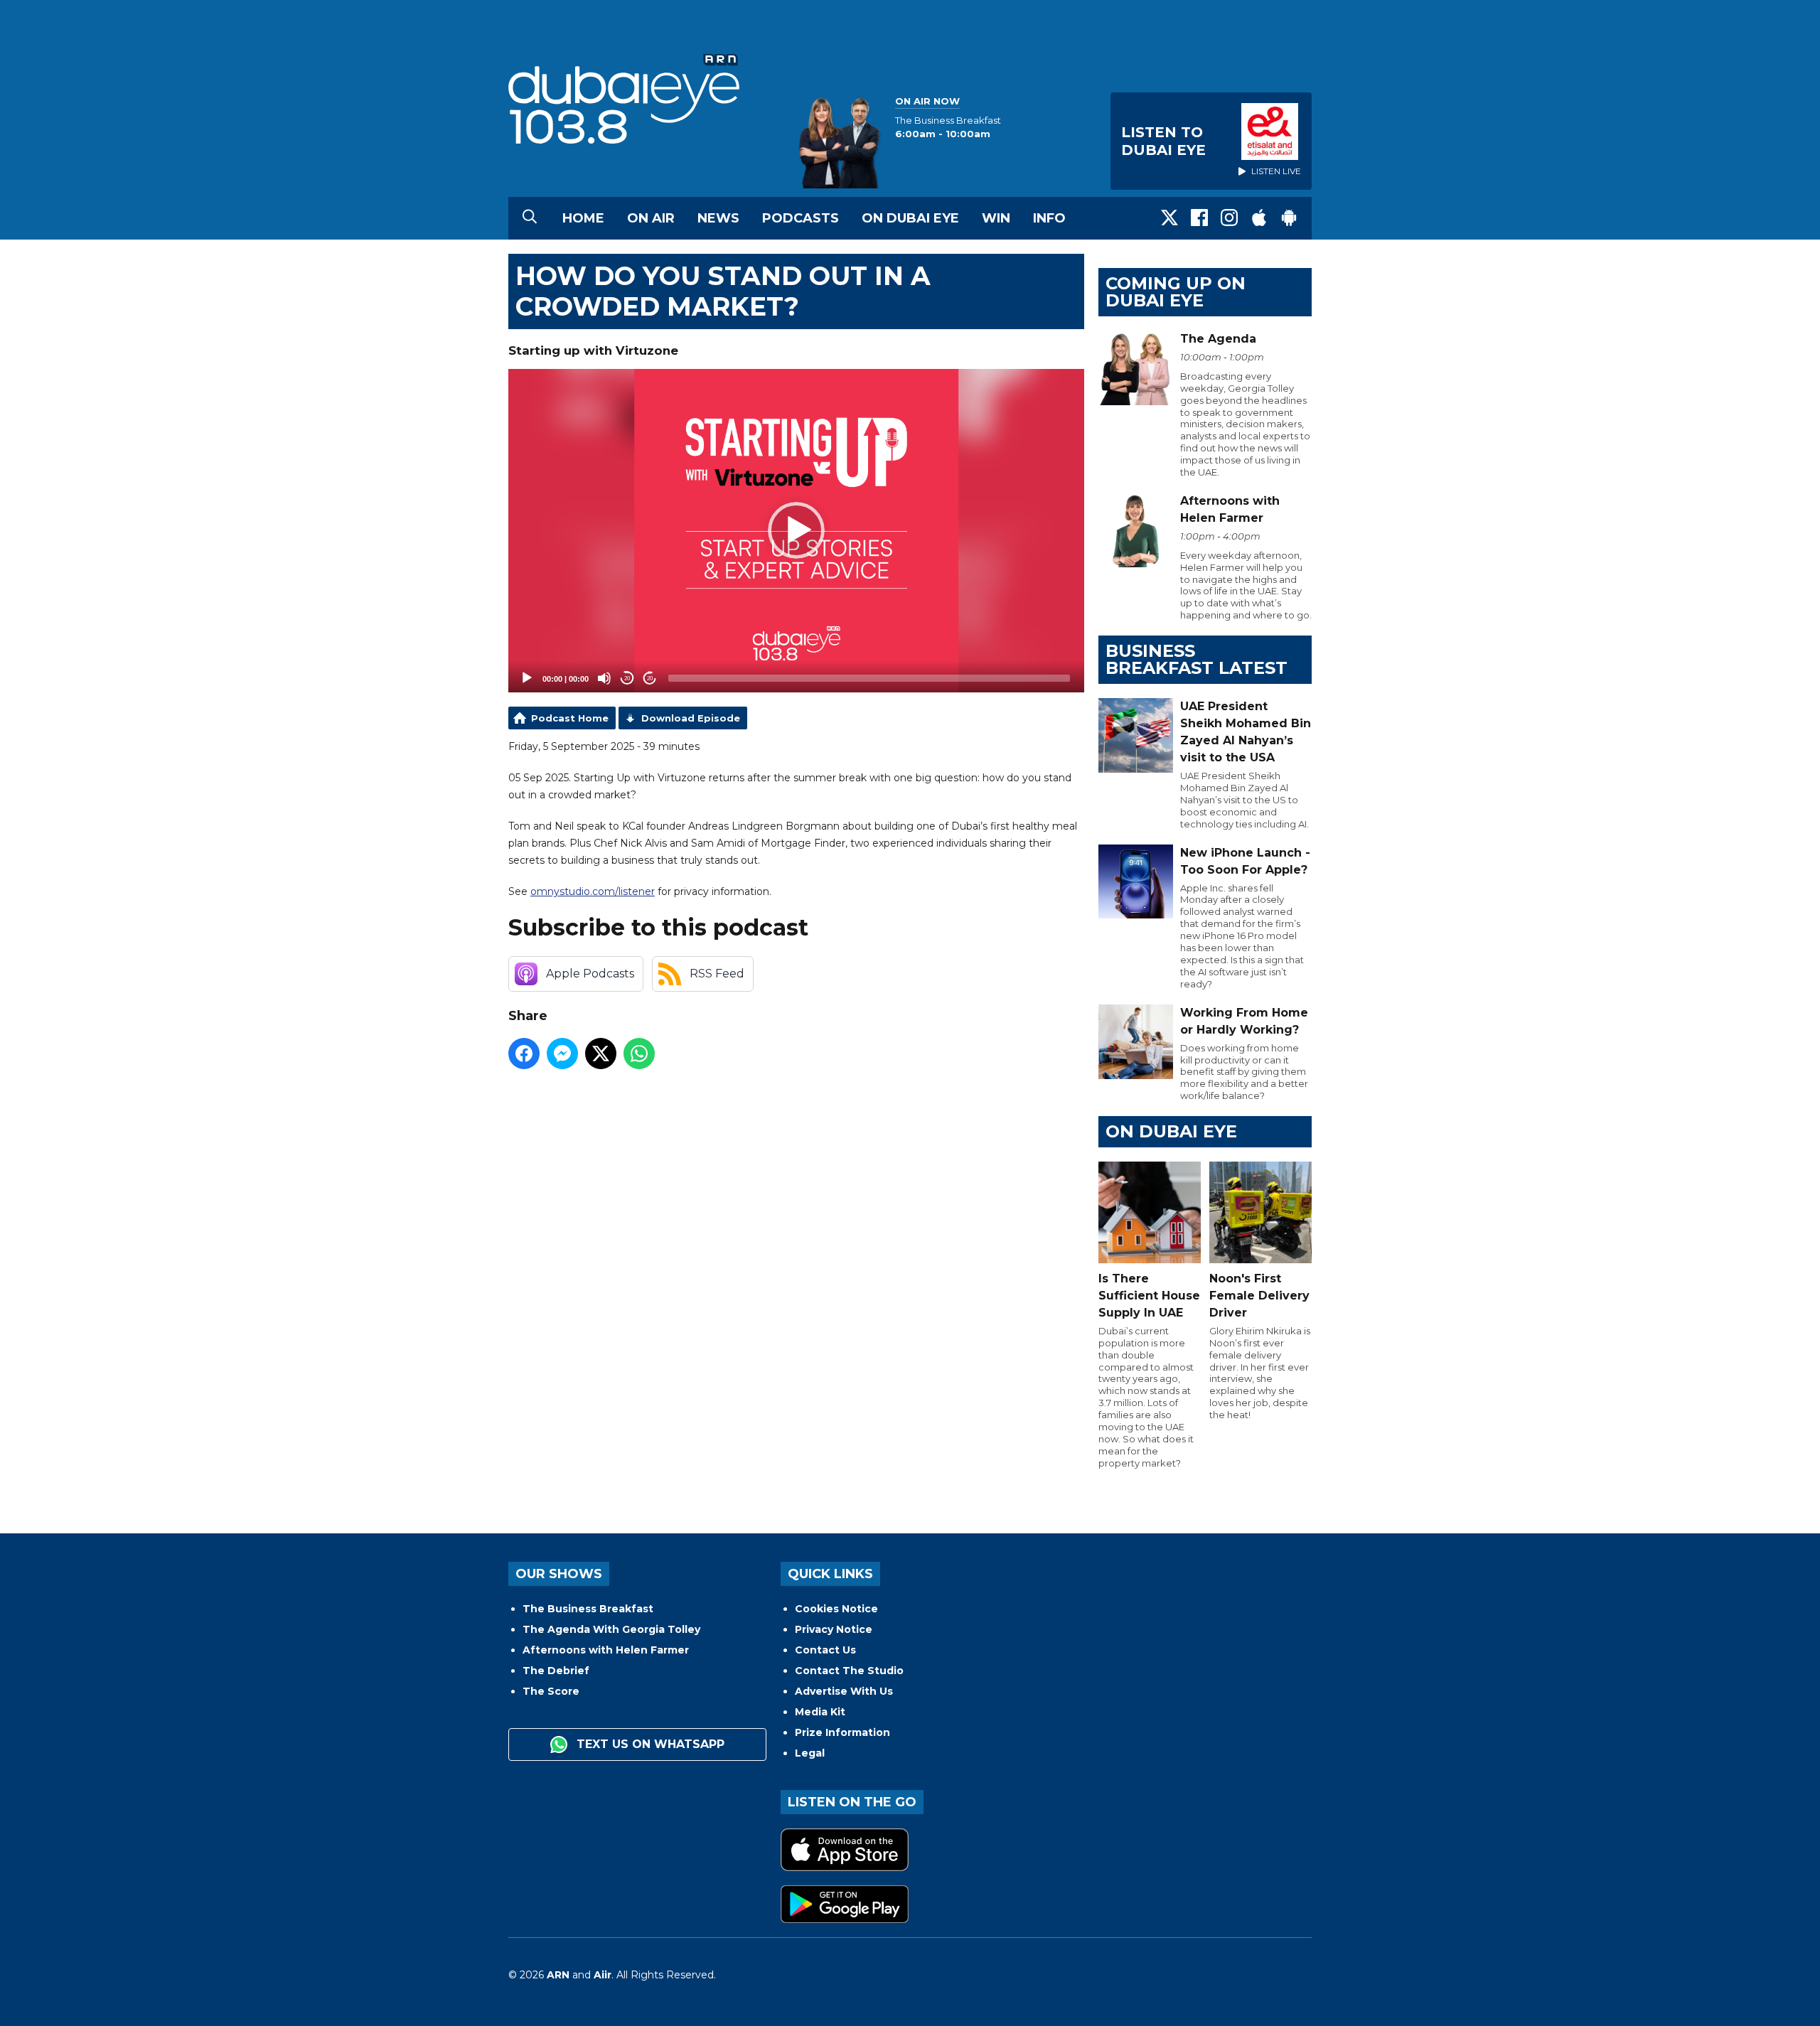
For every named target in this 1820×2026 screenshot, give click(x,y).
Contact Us (825, 1650)
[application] (796, 531)
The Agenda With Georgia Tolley (611, 1629)
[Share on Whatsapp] (639, 1054)
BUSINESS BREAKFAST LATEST (1197, 659)
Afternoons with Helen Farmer (606, 1650)
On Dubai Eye (910, 218)
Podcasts (801, 218)
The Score (551, 1691)
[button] (796, 530)
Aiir (603, 1975)
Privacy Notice (834, 1629)
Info (1049, 218)
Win (996, 218)
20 (627, 679)
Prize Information (842, 1732)
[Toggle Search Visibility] (530, 218)
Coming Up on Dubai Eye (1176, 292)
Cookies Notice (836, 1609)
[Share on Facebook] (524, 1054)
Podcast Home (570, 718)
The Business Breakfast (588, 1609)
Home (583, 218)
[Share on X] (601, 1054)
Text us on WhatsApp (649, 1744)
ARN (558, 1975)
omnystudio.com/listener (593, 891)
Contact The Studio (849, 1671)
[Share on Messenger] (562, 1054)
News (718, 218)
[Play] (527, 678)
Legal (810, 1753)
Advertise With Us (844, 1691)
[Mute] (604, 678)
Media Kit (820, 1712)
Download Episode (691, 718)
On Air (651, 218)
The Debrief (556, 1671)
